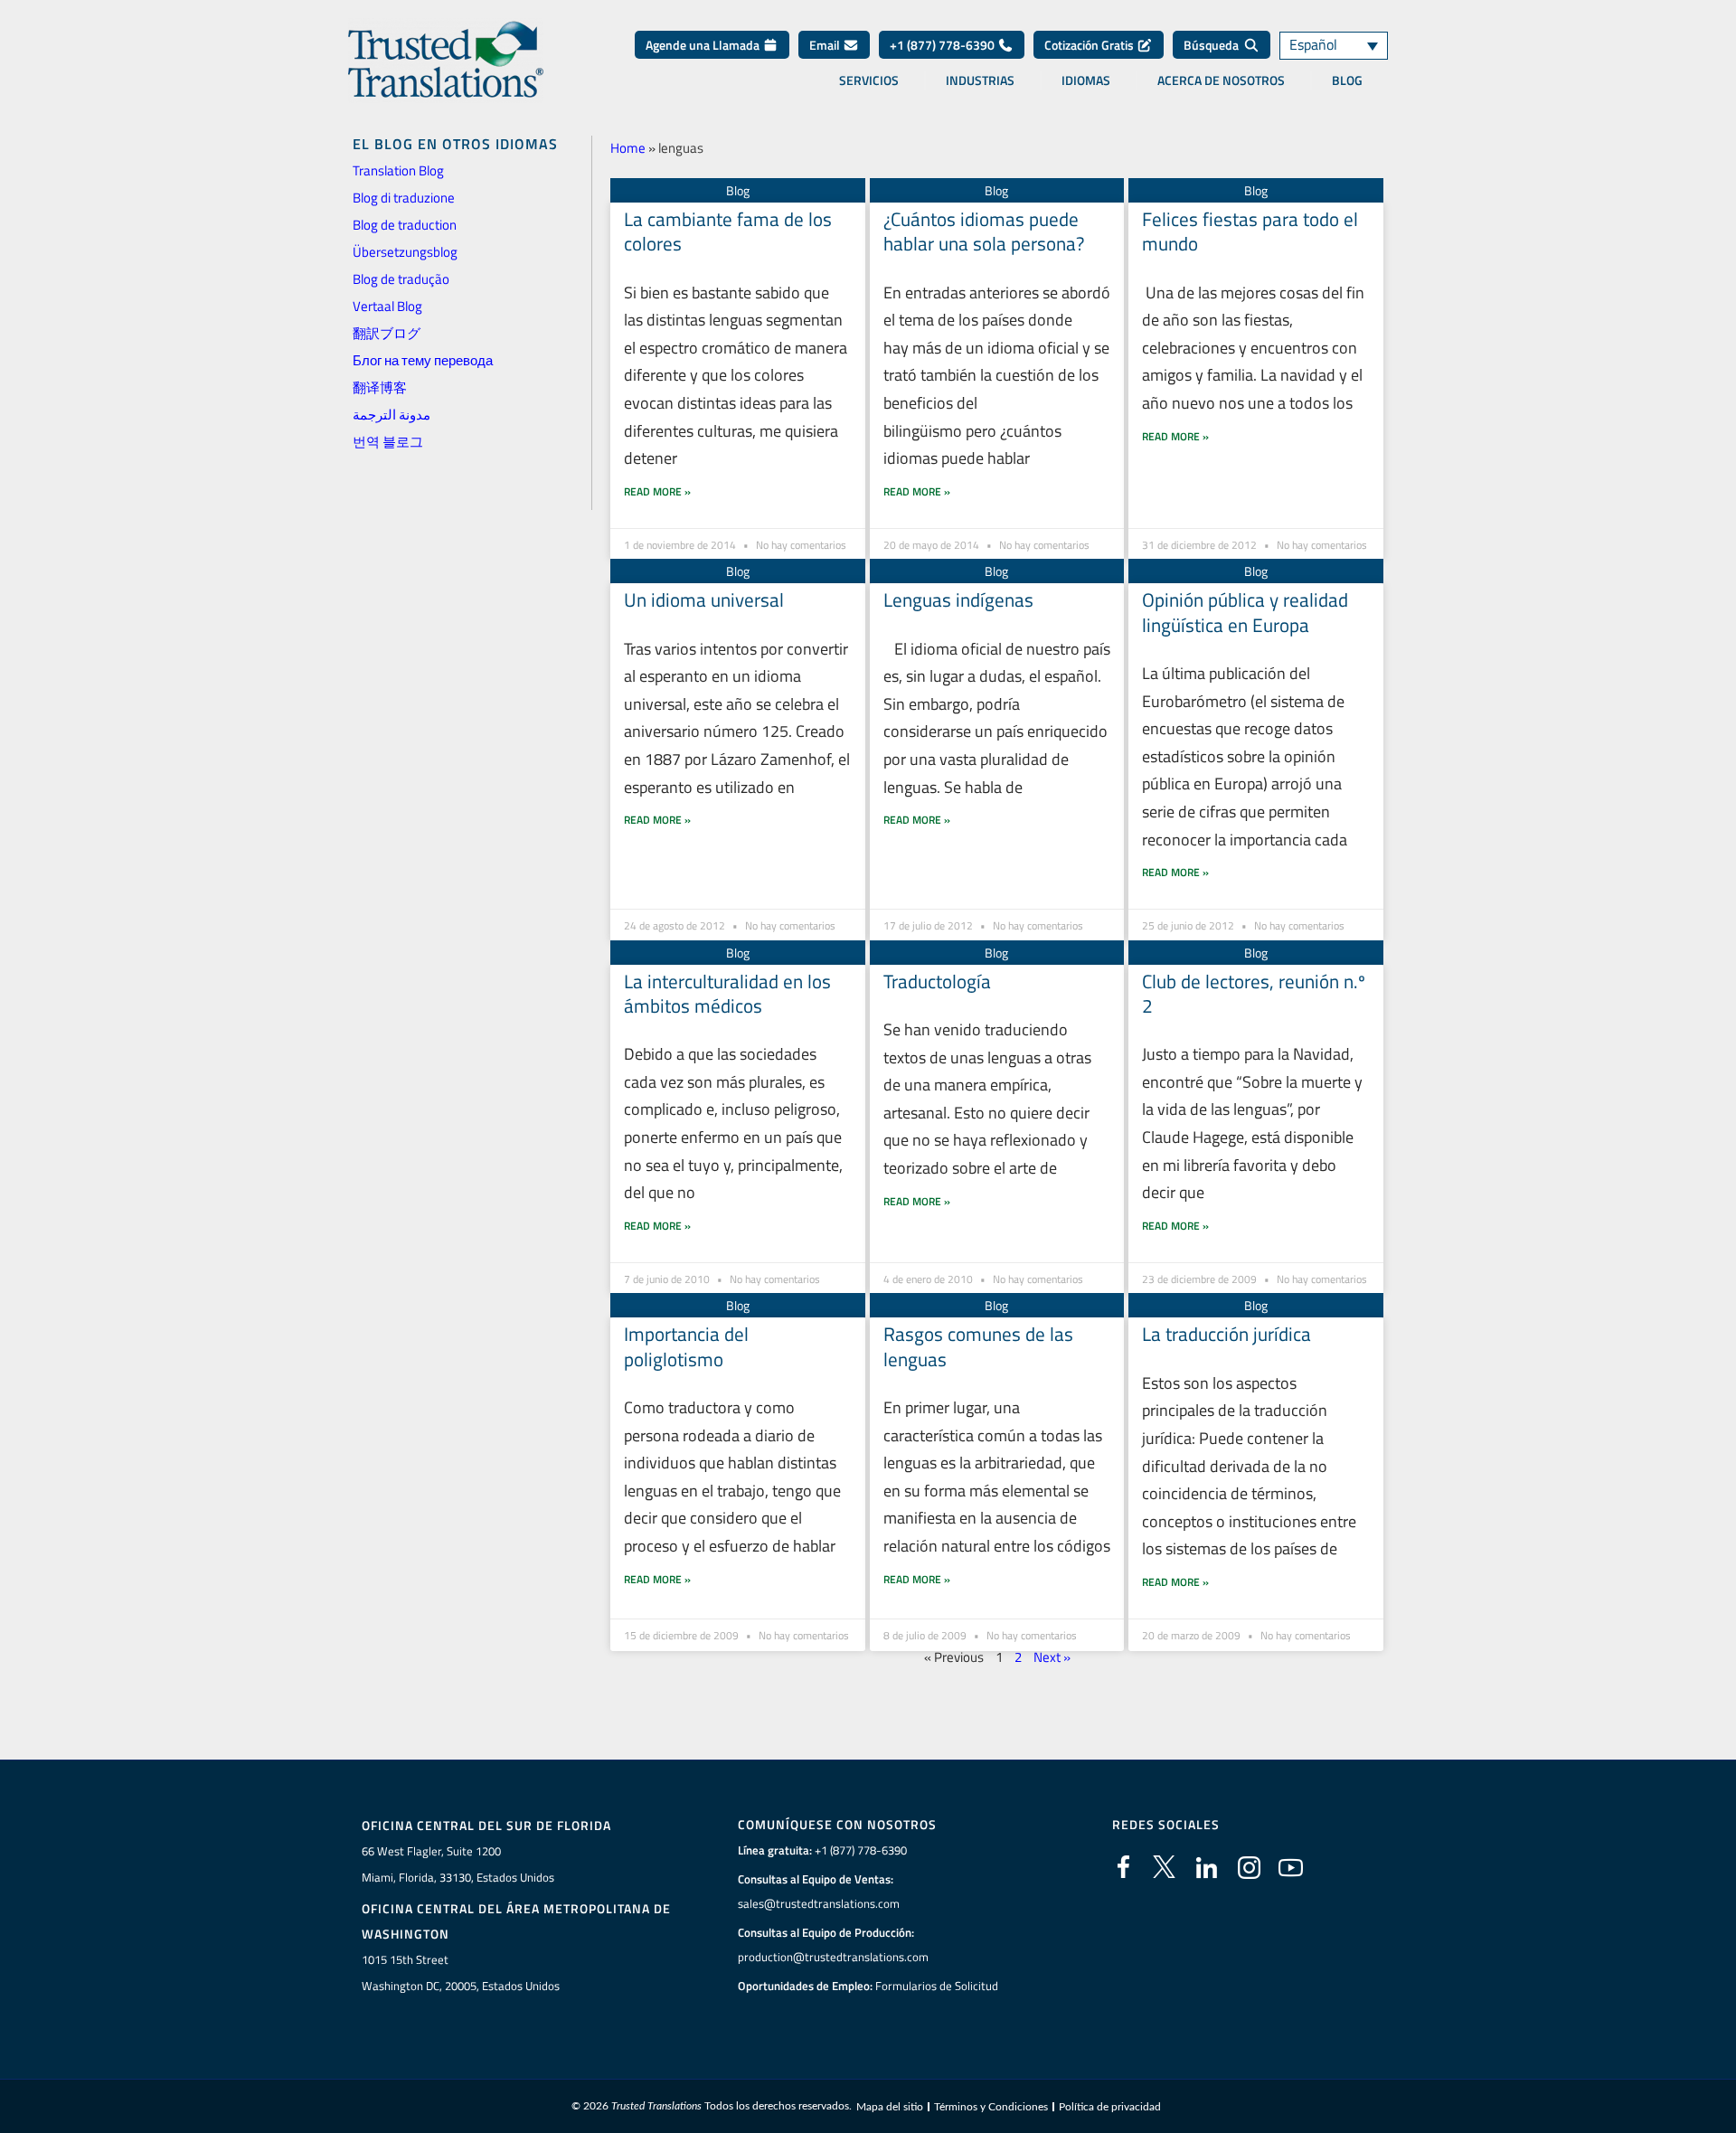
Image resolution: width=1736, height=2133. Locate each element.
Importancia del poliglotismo (686, 1346)
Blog (1347, 80)
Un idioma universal (704, 599)
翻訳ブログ (387, 333)
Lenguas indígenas (958, 599)
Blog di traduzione (404, 198)
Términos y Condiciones (991, 2107)
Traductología (937, 981)
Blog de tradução (401, 279)
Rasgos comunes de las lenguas (978, 1346)
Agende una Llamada (704, 45)
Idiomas (1086, 80)
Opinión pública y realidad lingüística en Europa (1245, 612)
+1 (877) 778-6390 (943, 45)
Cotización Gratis (1090, 45)
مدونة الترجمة (392, 415)
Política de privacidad (1110, 2107)
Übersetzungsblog (405, 252)
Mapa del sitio (890, 2107)
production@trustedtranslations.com (833, 1957)
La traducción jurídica (1227, 1334)
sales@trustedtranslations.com (819, 1903)
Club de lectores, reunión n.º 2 (1254, 993)
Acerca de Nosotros (1221, 80)
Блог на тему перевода (423, 360)
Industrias (980, 80)
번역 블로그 (388, 442)
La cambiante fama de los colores (728, 231)
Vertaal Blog (387, 306)
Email (826, 45)
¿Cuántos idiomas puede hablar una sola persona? (984, 231)
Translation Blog (398, 170)
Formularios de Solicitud (937, 1986)
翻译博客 (380, 387)
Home (628, 148)
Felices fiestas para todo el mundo (1250, 231)
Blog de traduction (405, 225)
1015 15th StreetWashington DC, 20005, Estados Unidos (461, 1973)
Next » (1052, 1657)
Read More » (657, 491)
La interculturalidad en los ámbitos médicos (727, 993)
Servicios (869, 80)
